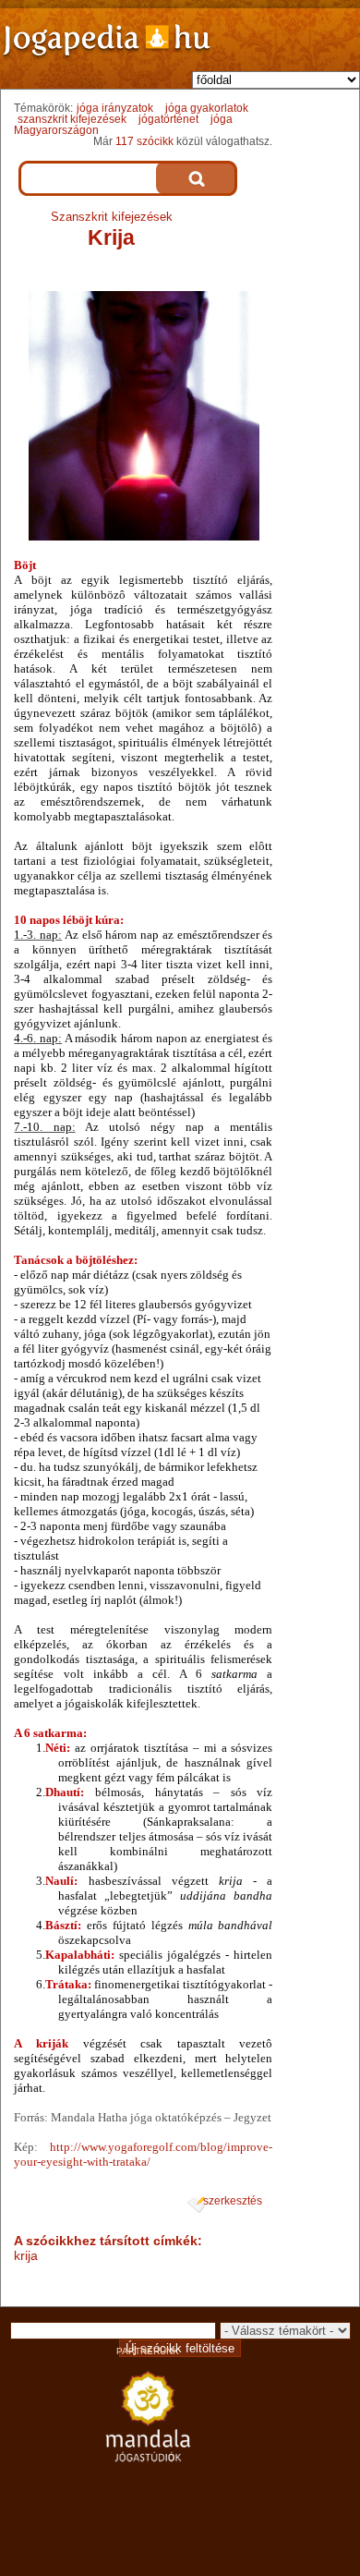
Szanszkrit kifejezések (112, 217)
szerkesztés (233, 2201)
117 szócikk (144, 141)
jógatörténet (168, 119)
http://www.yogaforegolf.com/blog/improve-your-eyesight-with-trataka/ (143, 2154)
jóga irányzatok (115, 108)
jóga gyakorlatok (207, 108)
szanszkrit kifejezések (72, 119)
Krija (111, 237)
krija (26, 2255)
